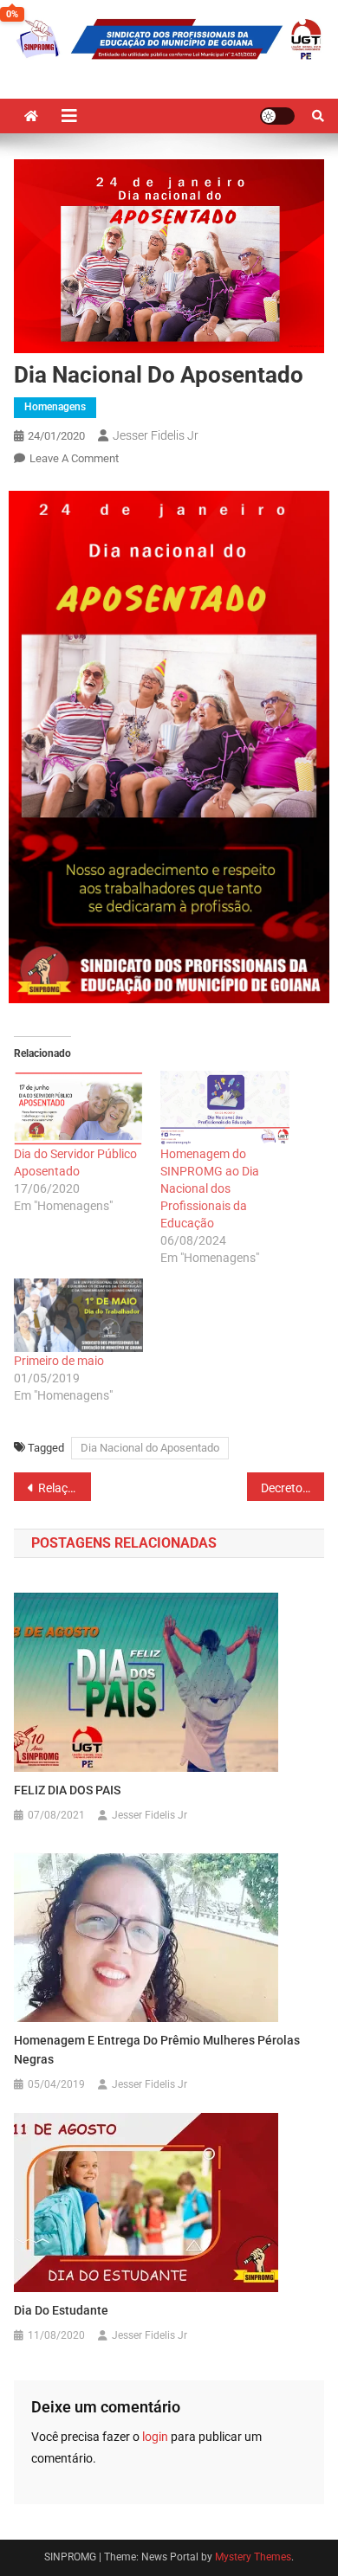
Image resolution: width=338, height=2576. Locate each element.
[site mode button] (277, 116)
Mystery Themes (253, 2557)
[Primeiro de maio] (78, 1315)
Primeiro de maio (59, 1361)
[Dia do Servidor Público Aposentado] (78, 1108)
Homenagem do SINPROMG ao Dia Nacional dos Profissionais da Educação (210, 1188)
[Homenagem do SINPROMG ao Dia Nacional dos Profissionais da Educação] (225, 1108)
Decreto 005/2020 (293, 1488)
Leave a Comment (74, 458)
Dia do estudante (61, 2310)
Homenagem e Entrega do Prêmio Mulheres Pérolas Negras (157, 2050)
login (155, 2437)
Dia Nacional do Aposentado (150, 1448)
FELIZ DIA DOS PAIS (67, 1790)
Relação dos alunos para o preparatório (65, 1488)
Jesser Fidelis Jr (156, 435)
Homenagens (55, 407)
